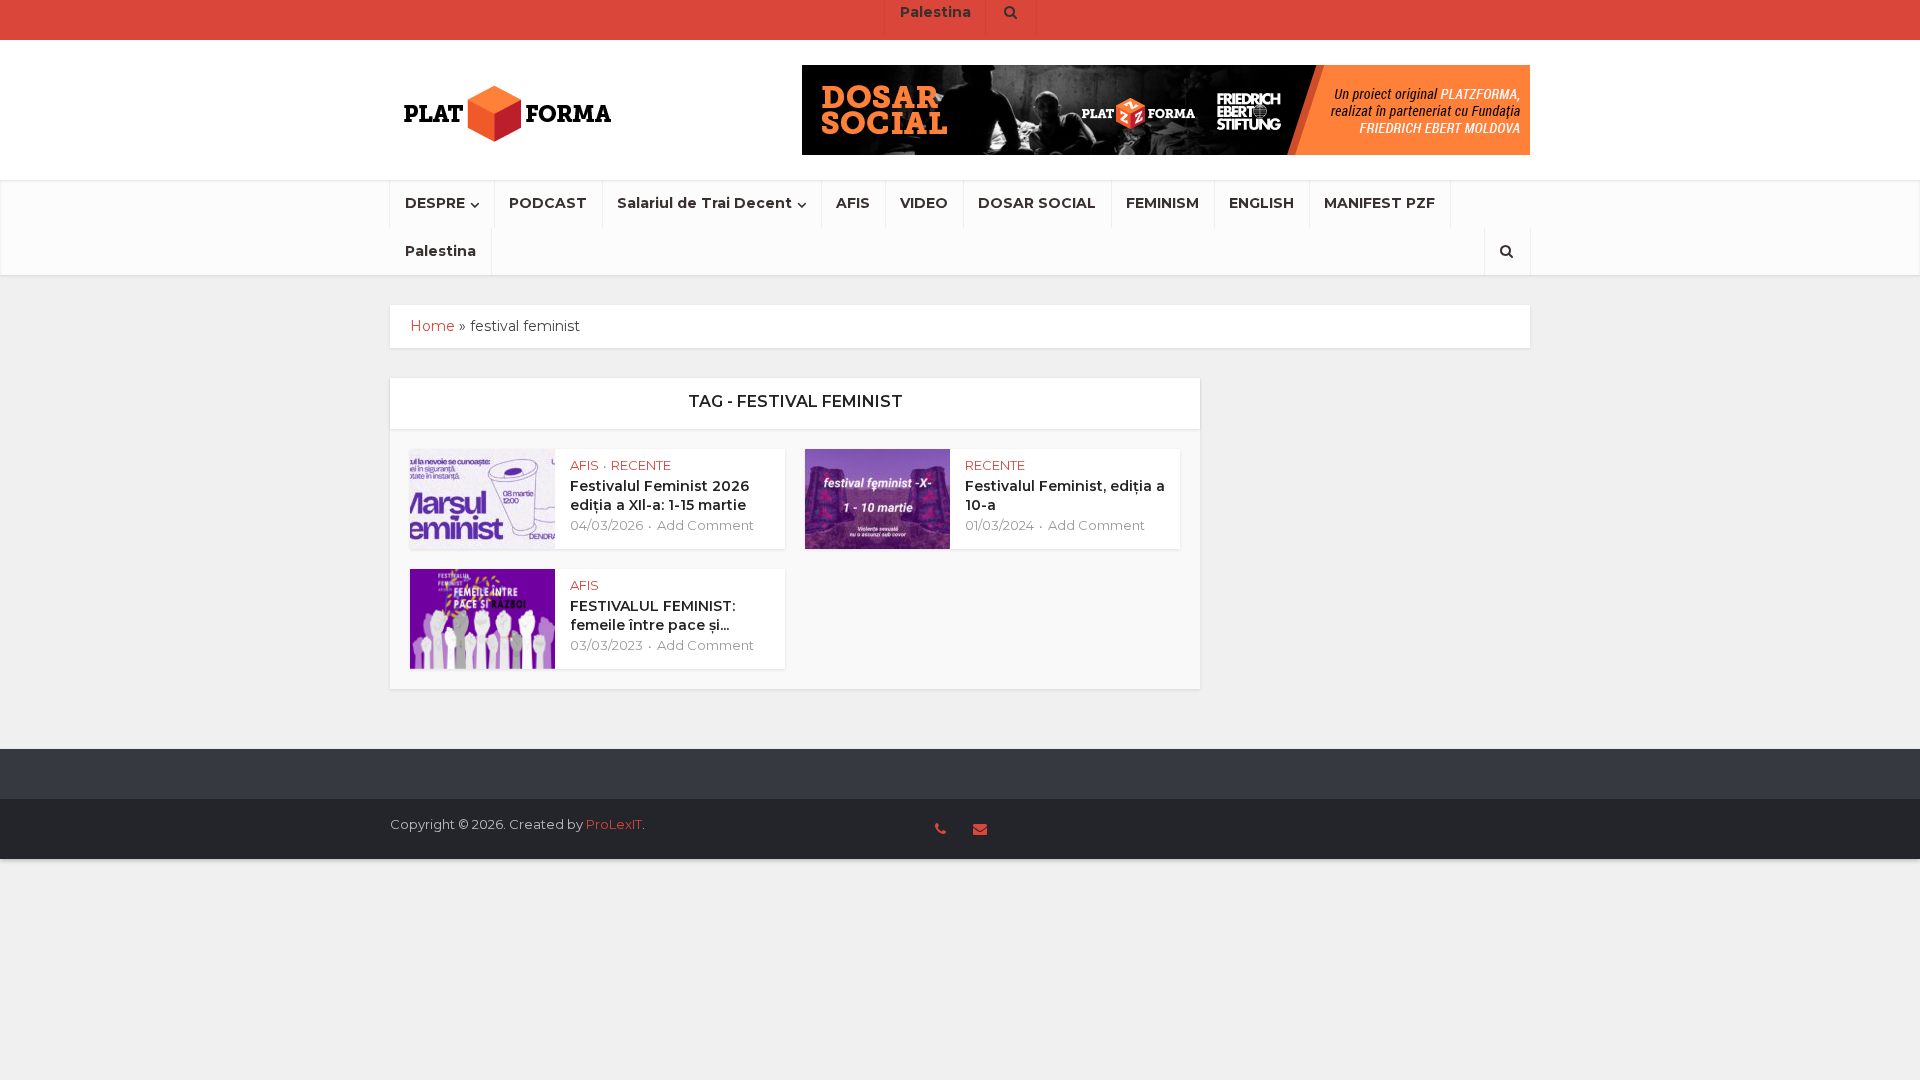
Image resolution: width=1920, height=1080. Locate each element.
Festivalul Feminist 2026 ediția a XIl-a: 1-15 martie (659, 495)
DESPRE (435, 203)
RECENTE (641, 465)
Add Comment (705, 525)
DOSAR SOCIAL (1037, 203)
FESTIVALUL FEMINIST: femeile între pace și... (652, 615)
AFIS (853, 203)
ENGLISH (1261, 203)
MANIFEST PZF (1379, 203)
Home (432, 326)
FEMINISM (1162, 203)
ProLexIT (614, 824)
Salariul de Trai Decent (704, 203)
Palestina (440, 251)
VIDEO (924, 203)
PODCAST (548, 203)
